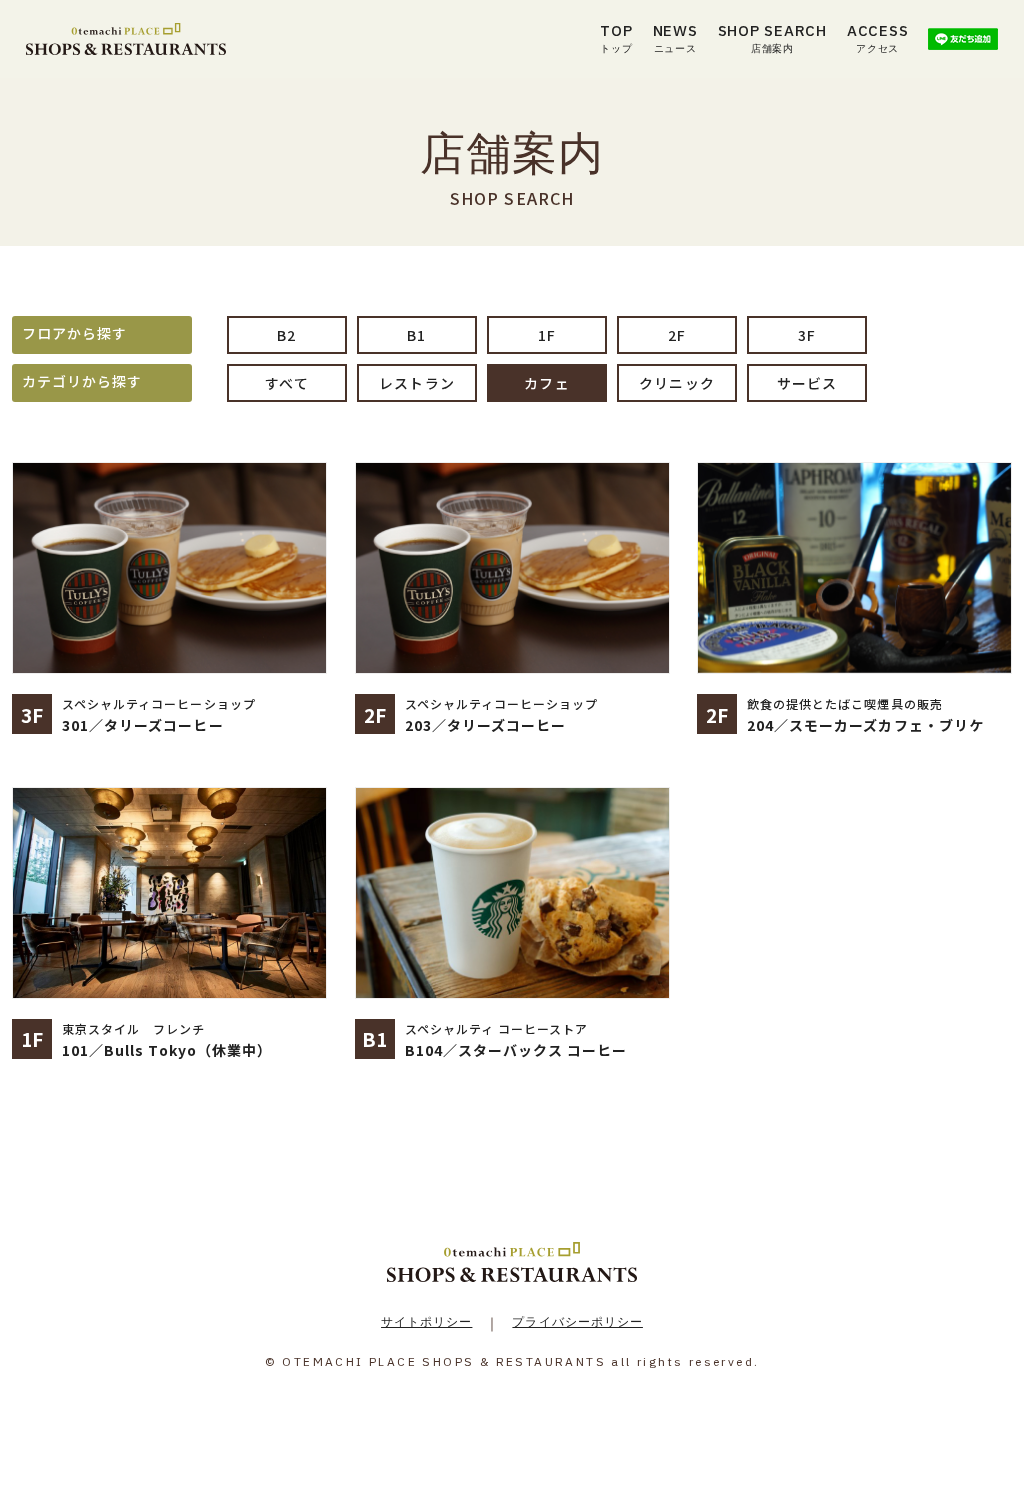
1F (547, 335)
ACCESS (878, 38)
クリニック (676, 383)
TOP (616, 38)
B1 (416, 335)
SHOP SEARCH (772, 38)
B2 (286, 335)
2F (677, 335)
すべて (286, 383)
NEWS (675, 38)
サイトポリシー (426, 1321)
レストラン (416, 383)
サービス (807, 383)
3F (807, 335)
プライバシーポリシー (577, 1321)
